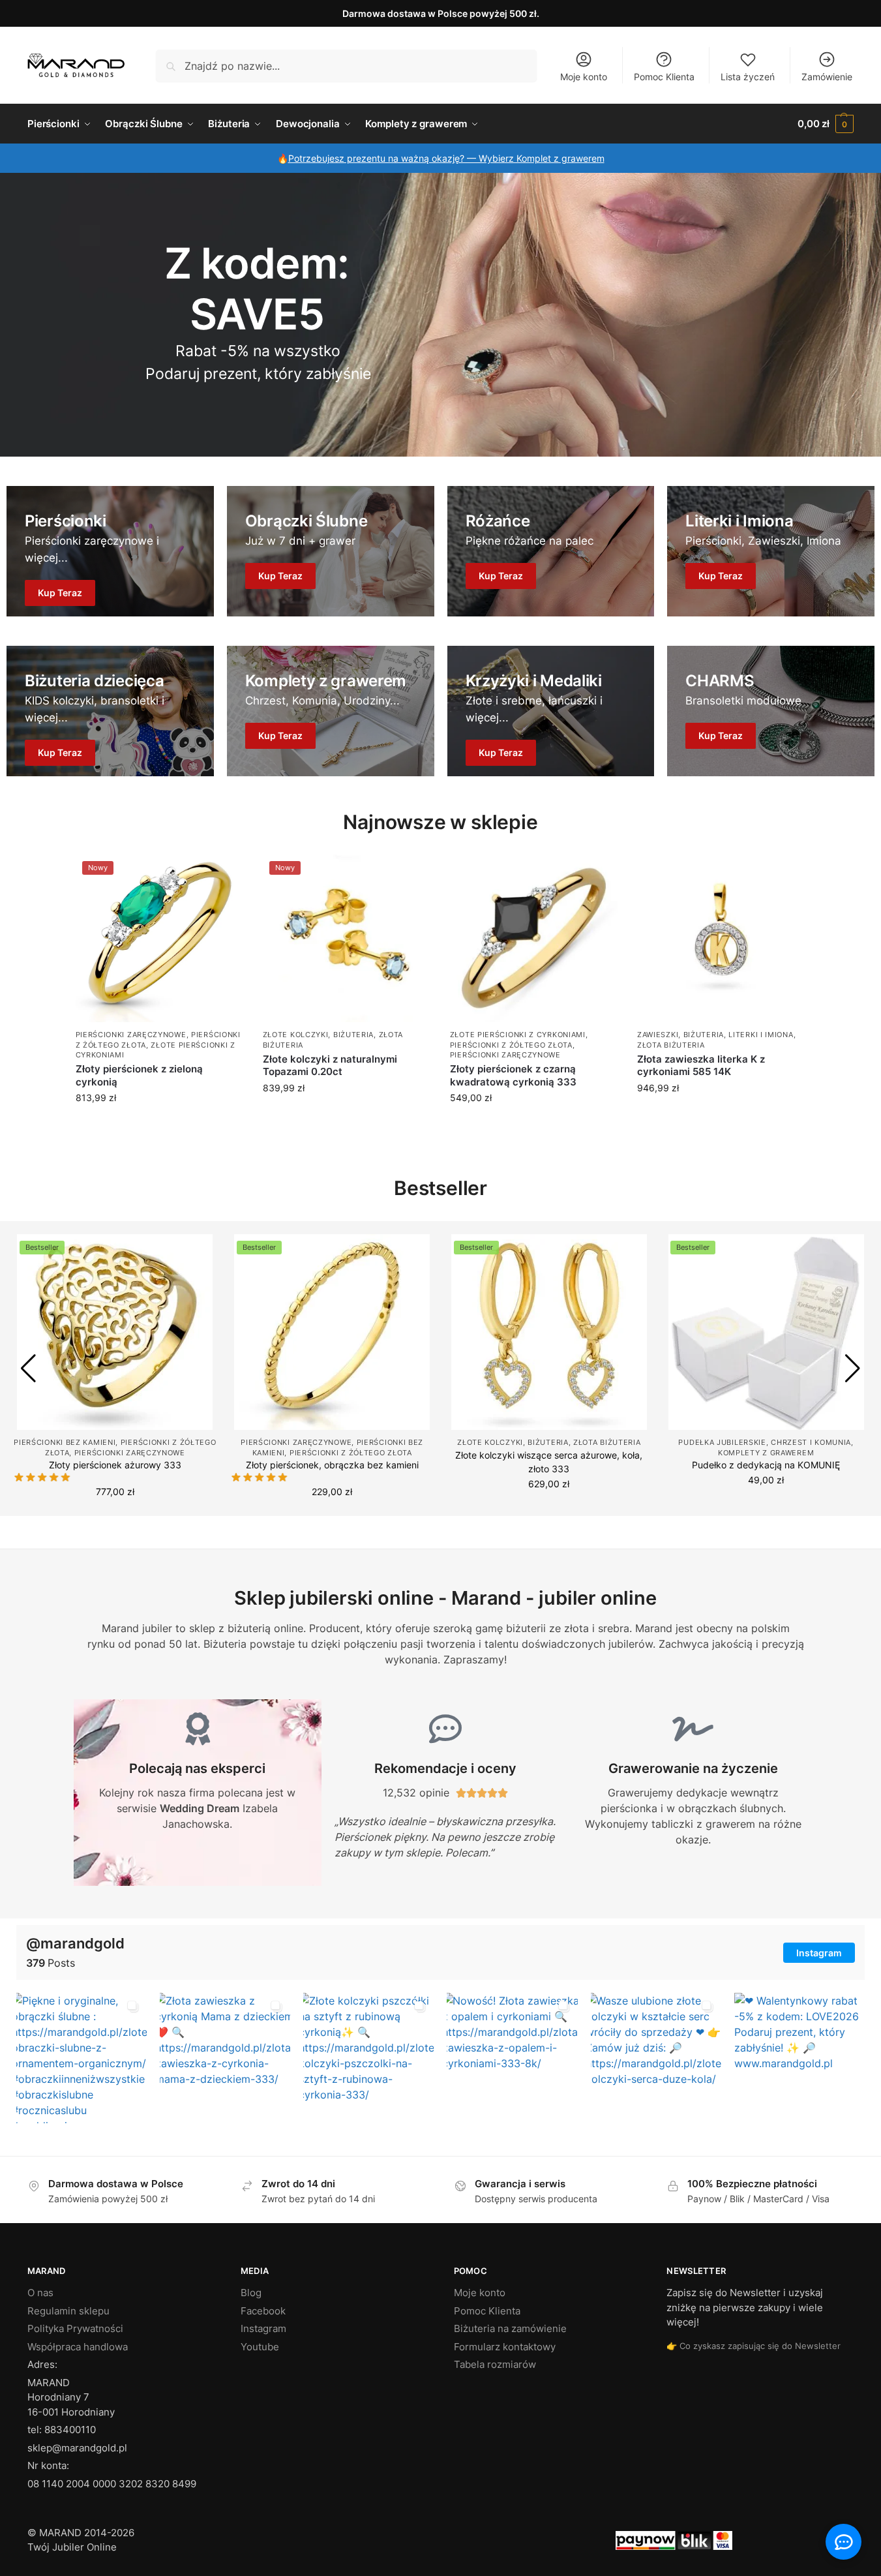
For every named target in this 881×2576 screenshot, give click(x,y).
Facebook (263, 2310)
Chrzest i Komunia (811, 1442)
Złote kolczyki (296, 1035)
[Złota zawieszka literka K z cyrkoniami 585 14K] (721, 938)
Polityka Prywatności (75, 2328)
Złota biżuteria (671, 1045)
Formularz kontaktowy (505, 2346)
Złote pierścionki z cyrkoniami (518, 1035)
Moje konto (584, 77)
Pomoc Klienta (664, 77)
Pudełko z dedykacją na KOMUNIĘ (766, 1465)
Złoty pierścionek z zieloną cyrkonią (139, 1075)
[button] (826, 124)
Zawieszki (658, 1035)
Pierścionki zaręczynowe (131, 1035)
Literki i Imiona (761, 1035)
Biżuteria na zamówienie (510, 2328)
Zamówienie (827, 77)
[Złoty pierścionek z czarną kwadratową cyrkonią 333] (534, 938)
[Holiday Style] (331, 551)
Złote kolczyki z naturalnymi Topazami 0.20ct (330, 1066)
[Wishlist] (224, 874)
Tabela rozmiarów (495, 2364)
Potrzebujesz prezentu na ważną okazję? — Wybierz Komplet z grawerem (446, 158)
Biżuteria (353, 1035)
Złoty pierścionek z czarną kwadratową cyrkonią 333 (513, 1075)
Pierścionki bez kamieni (65, 1442)
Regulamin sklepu (68, 2310)
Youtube (260, 2346)
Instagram (819, 1953)
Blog (251, 2293)
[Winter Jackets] (551, 551)
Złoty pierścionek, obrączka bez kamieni (332, 1465)
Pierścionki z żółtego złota (511, 1045)
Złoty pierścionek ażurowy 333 (115, 1465)
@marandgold (75, 1943)
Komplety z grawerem (766, 1453)
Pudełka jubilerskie (722, 1442)
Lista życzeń (748, 77)
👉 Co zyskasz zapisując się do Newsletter (754, 2345)
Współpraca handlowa (78, 2346)
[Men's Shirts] (110, 551)
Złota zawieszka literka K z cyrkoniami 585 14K (701, 1066)
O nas (40, 2293)
